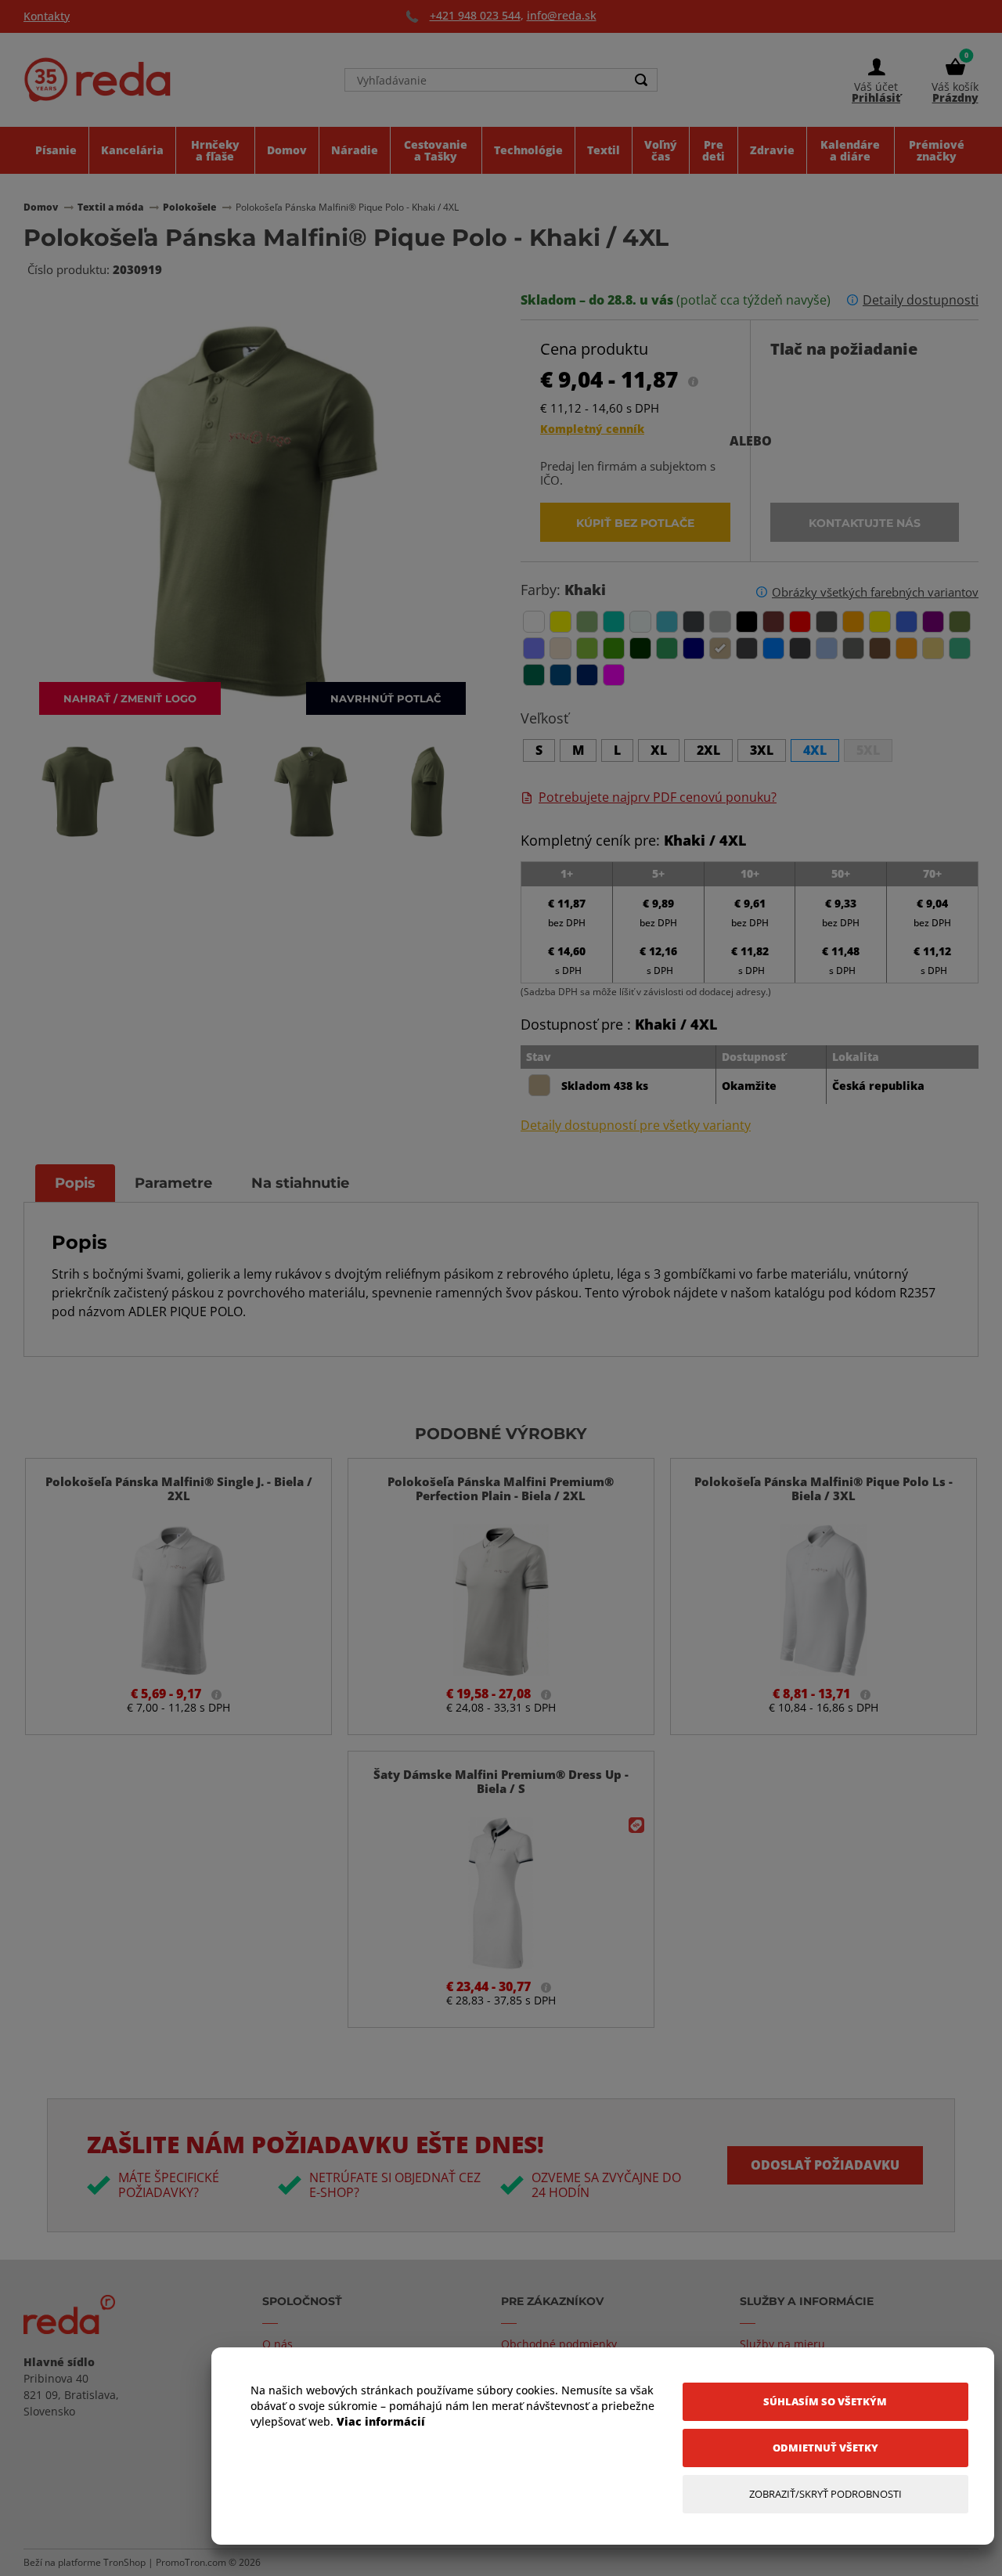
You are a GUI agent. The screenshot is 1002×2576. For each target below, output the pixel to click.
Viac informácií (381, 2421)
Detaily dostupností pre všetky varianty (636, 1126)
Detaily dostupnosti (921, 300)
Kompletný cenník (592, 429)
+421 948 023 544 (475, 15)
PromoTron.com (191, 2562)
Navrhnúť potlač (386, 698)
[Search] (641, 80)
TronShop (124, 2562)
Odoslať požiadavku (825, 2165)
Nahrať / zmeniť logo (130, 698)
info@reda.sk (562, 15)
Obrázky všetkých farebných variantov (875, 592)
